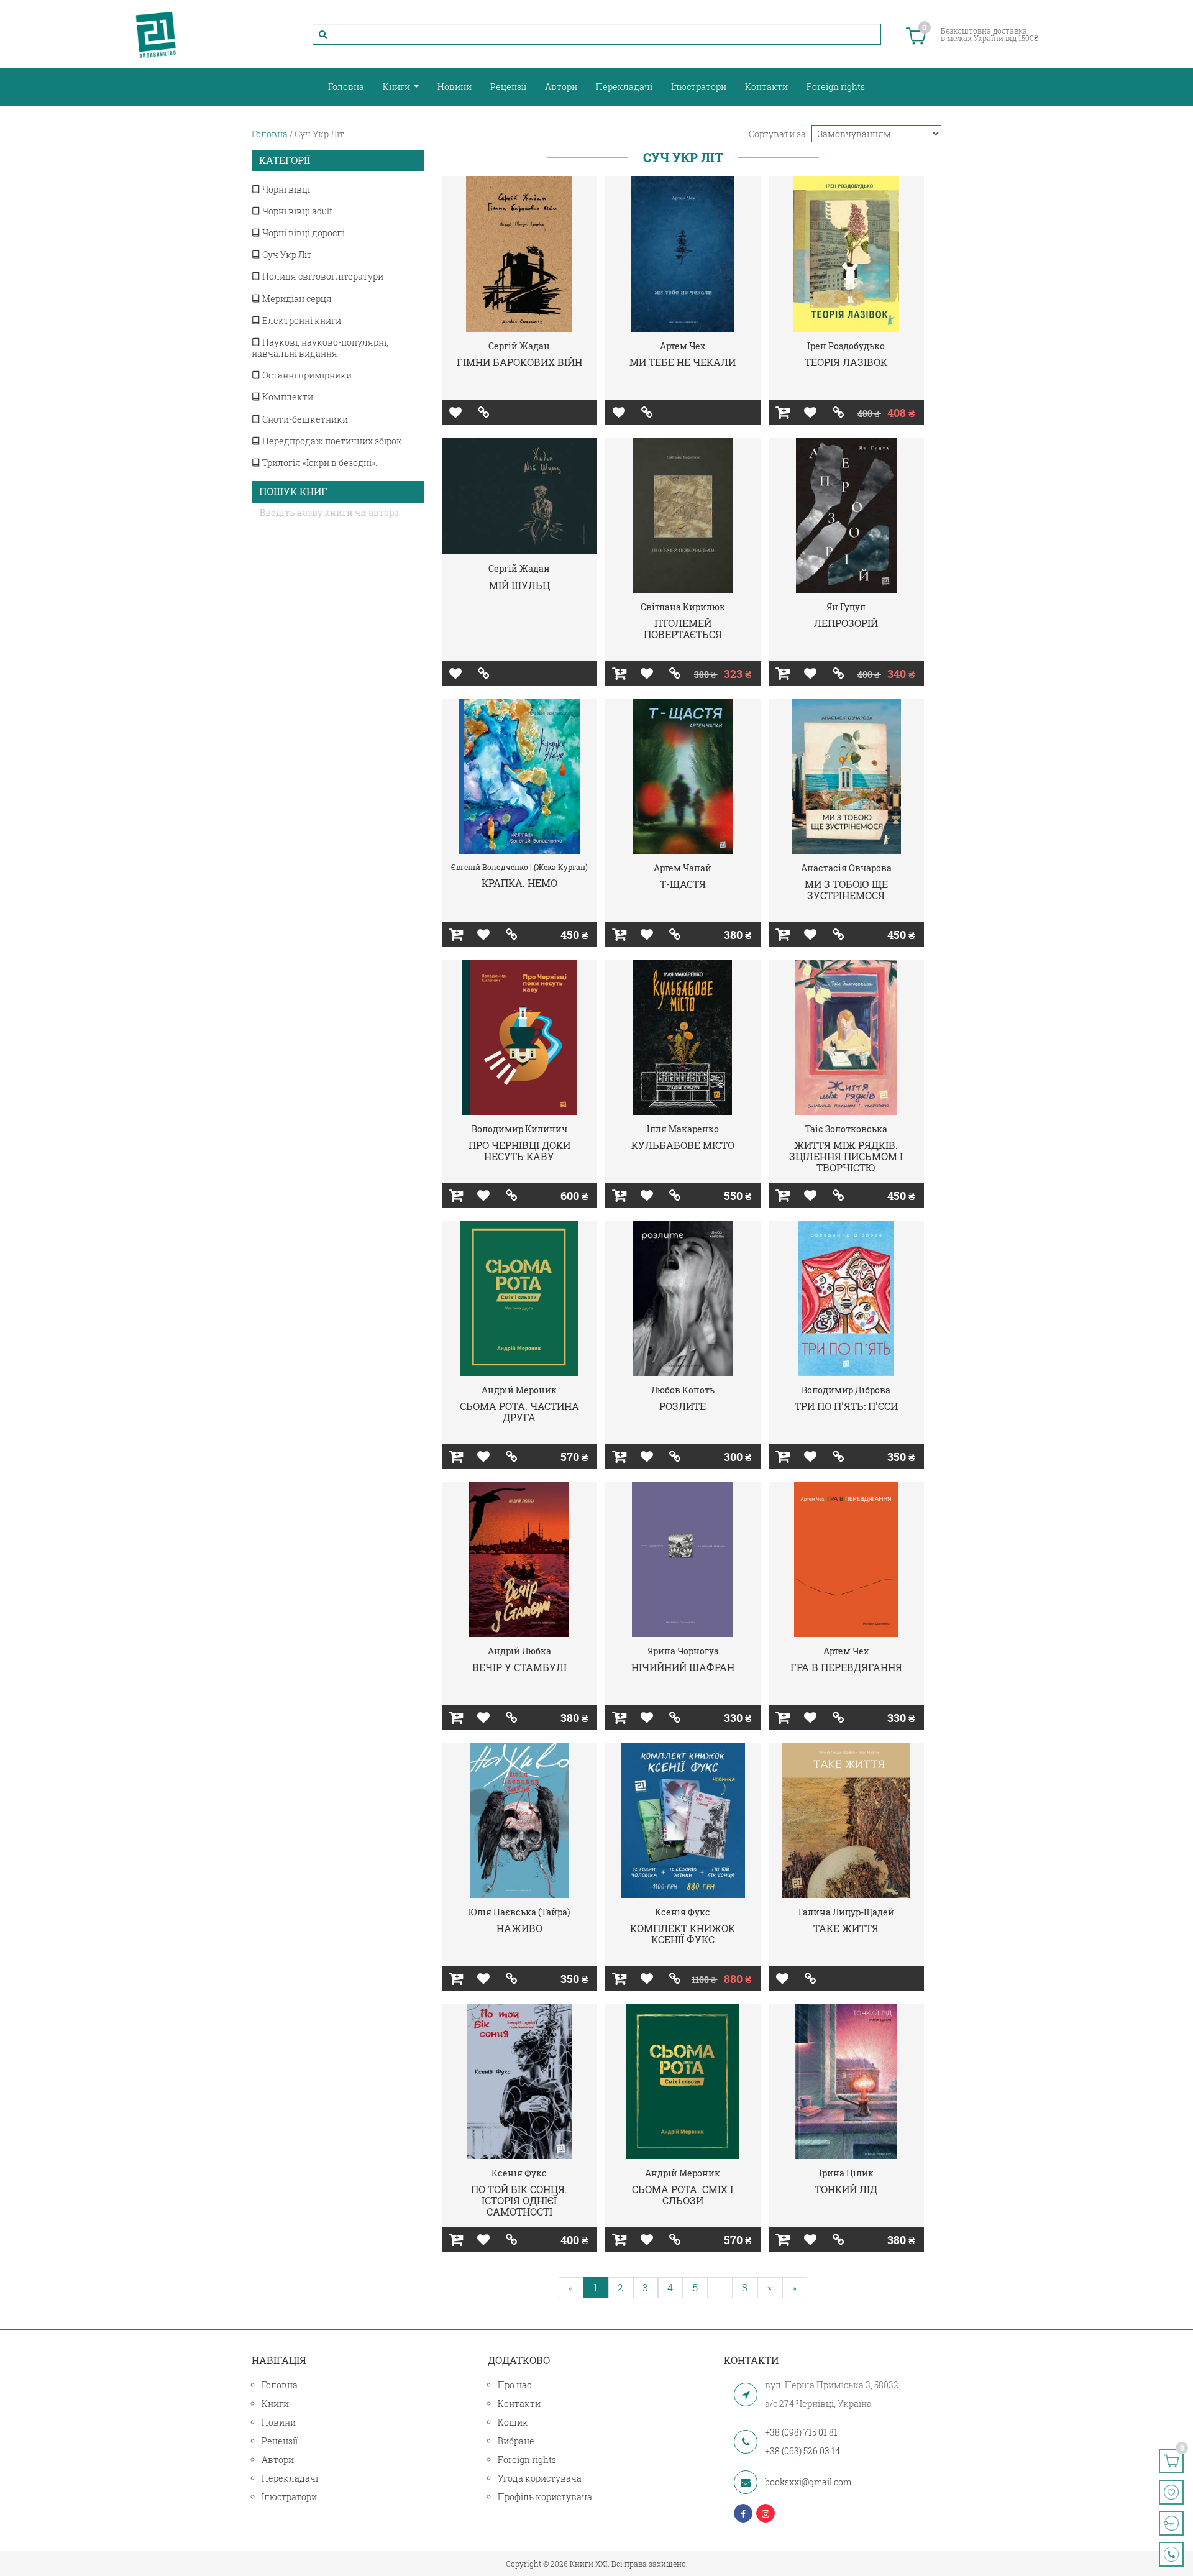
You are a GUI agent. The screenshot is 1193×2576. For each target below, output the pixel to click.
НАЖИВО (519, 1928)
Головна (346, 87)
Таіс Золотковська (846, 1129)
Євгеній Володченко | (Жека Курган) (519, 867)
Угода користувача (540, 2478)
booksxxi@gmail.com (808, 2482)
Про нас (514, 2385)
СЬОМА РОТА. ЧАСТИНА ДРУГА (519, 1412)
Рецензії (508, 87)
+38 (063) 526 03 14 (802, 2451)
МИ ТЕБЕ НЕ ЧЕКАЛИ (683, 362)
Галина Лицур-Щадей (846, 1912)
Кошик (513, 2422)
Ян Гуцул (846, 607)
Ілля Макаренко (683, 1129)
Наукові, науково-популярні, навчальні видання (320, 348)
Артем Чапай (683, 868)
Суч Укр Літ (286, 254)
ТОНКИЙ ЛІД (846, 2189)
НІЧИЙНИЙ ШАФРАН (683, 1667)
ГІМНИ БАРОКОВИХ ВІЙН (519, 362)
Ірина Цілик (846, 2173)
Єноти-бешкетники (304, 419)
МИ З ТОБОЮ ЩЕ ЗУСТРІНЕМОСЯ (846, 890)
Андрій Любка (519, 1651)
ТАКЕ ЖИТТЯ (846, 1928)
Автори (561, 87)
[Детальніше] (484, 413)
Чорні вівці (285, 189)
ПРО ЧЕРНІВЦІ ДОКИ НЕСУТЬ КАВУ (519, 1151)
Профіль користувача (545, 2497)
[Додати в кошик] (783, 413)
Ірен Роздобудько (846, 346)
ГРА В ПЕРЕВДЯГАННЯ (846, 1667)
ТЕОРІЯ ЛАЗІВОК (846, 362)
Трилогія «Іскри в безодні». (319, 463)
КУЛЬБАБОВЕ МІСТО (683, 1145)
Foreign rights (836, 87)
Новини (455, 87)
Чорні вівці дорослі (303, 233)
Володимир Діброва (846, 1390)
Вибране (516, 2441)
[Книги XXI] (156, 34)
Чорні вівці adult (296, 211)
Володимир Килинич (519, 1129)
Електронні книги (301, 320)
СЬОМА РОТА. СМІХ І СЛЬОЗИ (683, 2195)
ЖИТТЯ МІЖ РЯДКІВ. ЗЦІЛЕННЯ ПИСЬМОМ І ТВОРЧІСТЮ (846, 1156)
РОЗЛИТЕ (683, 1406)
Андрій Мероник (519, 1390)
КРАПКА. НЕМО (519, 883)
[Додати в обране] (456, 413)
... (720, 2287)
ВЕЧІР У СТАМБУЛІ (519, 1667)
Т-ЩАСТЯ (683, 884)
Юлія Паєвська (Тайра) (519, 1912)
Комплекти (287, 397)
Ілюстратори (699, 87)
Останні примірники (306, 375)
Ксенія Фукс (683, 1912)
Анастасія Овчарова (846, 868)
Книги (397, 87)
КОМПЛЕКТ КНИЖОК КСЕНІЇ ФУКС (683, 1934)
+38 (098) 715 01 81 (801, 2432)
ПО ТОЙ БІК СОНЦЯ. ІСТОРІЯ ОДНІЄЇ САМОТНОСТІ (519, 2200)
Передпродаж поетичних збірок (331, 441)
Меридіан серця (296, 299)
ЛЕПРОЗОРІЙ (846, 623)
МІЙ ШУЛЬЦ (519, 585)
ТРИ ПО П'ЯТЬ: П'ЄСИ (846, 1406)
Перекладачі (624, 87)
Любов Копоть (683, 1390)
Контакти (766, 87)
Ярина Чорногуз (683, 1651)
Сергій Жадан (519, 346)
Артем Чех (683, 346)
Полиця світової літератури (322, 276)
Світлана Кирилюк (683, 607)
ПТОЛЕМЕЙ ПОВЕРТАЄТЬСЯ (683, 629)
